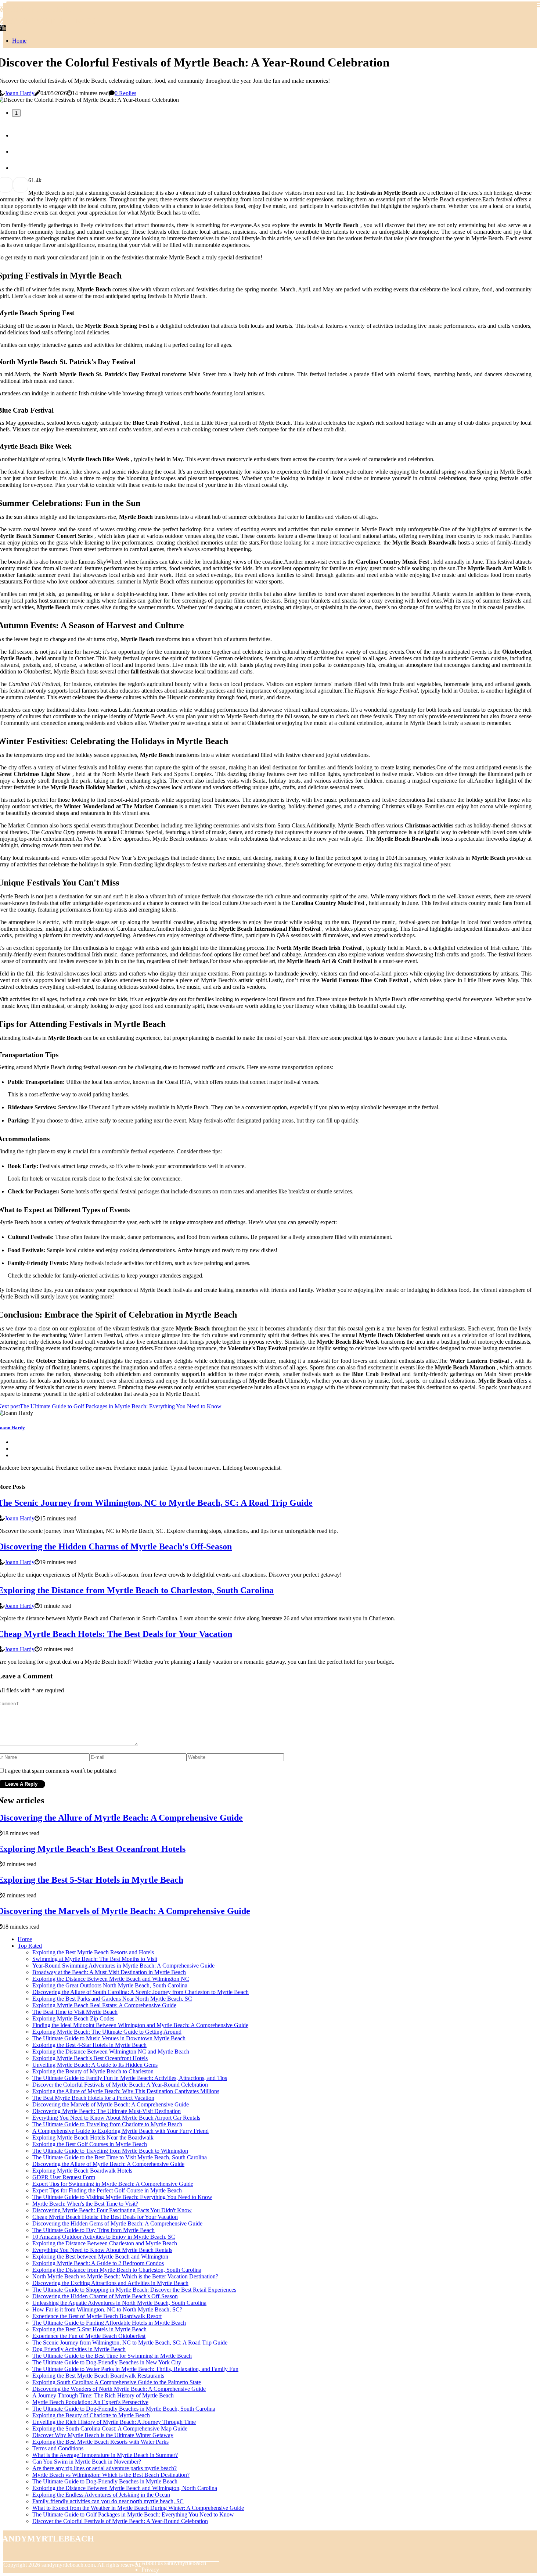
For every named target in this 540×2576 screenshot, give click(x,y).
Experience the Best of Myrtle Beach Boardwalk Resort (97, 2316)
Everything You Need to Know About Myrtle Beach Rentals (102, 2250)
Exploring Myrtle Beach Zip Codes (73, 2018)
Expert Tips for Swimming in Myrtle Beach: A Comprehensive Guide (113, 2184)
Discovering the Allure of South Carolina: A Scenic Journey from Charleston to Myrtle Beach (141, 1992)
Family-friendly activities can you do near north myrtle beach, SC (108, 2501)
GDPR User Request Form (64, 2177)
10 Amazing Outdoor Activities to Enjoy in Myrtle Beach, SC (104, 2237)
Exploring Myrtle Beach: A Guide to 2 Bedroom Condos (98, 2263)
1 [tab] (16, 113)
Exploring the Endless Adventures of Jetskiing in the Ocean (101, 2495)
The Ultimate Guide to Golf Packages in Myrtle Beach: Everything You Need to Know (133, 2514)
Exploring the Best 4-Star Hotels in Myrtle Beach (89, 2045)
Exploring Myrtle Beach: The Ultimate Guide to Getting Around (107, 2032)
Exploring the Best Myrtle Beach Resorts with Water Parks (100, 2442)
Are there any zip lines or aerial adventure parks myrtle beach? (105, 2468)
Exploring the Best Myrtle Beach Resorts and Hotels (93, 1952)
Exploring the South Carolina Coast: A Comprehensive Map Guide (110, 2428)
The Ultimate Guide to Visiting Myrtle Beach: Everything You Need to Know (122, 2197)
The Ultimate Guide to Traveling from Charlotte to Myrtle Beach (107, 2124)
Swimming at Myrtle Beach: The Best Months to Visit (95, 1959)
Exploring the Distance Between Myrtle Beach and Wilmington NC (111, 1979)
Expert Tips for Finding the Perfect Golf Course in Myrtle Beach (107, 2190)
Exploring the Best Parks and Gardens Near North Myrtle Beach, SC (112, 1999)
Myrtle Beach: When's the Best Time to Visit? (85, 2204)
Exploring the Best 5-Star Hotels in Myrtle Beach (89, 2329)
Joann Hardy (20, 93)
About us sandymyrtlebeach (174, 2563)
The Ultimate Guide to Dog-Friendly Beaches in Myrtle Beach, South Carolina (124, 2409)
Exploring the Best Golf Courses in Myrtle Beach (90, 2144)
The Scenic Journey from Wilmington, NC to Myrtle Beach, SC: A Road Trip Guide (130, 2343)
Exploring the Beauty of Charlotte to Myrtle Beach (91, 2415)
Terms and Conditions (58, 2448)
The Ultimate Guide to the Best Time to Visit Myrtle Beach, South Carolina (120, 2157)
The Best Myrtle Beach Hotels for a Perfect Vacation (93, 2098)
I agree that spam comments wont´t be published (61, 1771)
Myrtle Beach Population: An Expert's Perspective (90, 2402)
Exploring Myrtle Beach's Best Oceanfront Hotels (90, 2058)
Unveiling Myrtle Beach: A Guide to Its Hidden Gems (95, 2065)
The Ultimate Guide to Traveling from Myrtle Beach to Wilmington (110, 2151)
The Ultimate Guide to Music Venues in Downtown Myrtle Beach (109, 2038)
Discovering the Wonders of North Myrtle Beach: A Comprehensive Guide (119, 2389)
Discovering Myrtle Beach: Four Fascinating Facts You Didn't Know (112, 2210)
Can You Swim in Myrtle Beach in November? (87, 2462)
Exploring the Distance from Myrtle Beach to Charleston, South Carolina (117, 2270)
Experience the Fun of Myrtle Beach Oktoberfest (89, 2336)
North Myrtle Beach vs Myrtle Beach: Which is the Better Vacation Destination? (125, 2276)
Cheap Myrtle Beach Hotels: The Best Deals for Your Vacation (105, 2217)
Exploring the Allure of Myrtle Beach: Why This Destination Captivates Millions (126, 2091)
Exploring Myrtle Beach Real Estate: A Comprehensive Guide (104, 2005)
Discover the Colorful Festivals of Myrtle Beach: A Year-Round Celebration (120, 2085)
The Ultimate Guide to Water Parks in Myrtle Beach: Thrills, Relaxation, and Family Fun (135, 2369)
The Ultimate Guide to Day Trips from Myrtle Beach (93, 2230)
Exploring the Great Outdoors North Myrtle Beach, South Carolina (110, 1985)
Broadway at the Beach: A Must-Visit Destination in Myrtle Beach (109, 1972)
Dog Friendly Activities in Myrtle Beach (79, 2349)
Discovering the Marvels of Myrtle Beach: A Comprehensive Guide (111, 2104)
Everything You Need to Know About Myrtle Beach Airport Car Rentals (116, 2118)
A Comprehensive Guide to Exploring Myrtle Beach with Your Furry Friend (120, 2131)
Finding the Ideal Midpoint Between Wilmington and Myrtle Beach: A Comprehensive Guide (140, 2025)
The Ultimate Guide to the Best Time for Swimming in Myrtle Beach (112, 2356)
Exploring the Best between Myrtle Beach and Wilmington (100, 2257)
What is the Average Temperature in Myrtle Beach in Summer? (105, 2455)
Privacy (150, 2570)
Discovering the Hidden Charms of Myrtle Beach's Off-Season (105, 2296)
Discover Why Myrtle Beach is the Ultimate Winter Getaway (103, 2435)
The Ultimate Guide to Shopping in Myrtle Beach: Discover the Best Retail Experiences (134, 2290)
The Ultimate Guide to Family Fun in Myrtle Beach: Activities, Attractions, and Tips (130, 2078)
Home (19, 41)
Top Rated (30, 1946)
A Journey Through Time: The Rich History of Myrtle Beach (103, 2395)
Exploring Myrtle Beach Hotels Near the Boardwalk (93, 2137)
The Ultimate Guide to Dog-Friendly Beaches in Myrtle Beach (105, 2481)
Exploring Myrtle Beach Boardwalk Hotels (82, 2171)
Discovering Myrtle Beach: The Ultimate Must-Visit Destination (107, 2111)
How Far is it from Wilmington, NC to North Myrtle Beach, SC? (107, 2309)
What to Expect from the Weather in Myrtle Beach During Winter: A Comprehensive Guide (138, 2508)
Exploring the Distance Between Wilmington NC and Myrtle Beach (111, 2052)
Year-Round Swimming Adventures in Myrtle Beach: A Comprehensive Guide (123, 1966)
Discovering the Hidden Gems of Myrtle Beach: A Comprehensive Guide (117, 2223)
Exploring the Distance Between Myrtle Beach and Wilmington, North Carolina (125, 2488)
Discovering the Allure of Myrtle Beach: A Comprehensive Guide (108, 2164)
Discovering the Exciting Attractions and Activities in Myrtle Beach (110, 2283)
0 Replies (125, 93)
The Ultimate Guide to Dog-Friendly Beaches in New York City (107, 2362)
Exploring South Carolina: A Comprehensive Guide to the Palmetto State (117, 2382)
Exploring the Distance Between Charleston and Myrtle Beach (105, 2243)
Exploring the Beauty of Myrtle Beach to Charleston (93, 2071)
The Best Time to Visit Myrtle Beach (75, 2012)
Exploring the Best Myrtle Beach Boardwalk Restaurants (98, 2376)
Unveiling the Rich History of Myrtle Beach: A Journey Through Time (114, 2422)
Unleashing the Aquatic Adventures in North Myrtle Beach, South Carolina (119, 2303)
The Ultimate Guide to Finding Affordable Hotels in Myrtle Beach (109, 2323)
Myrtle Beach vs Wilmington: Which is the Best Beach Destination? (111, 2475)
